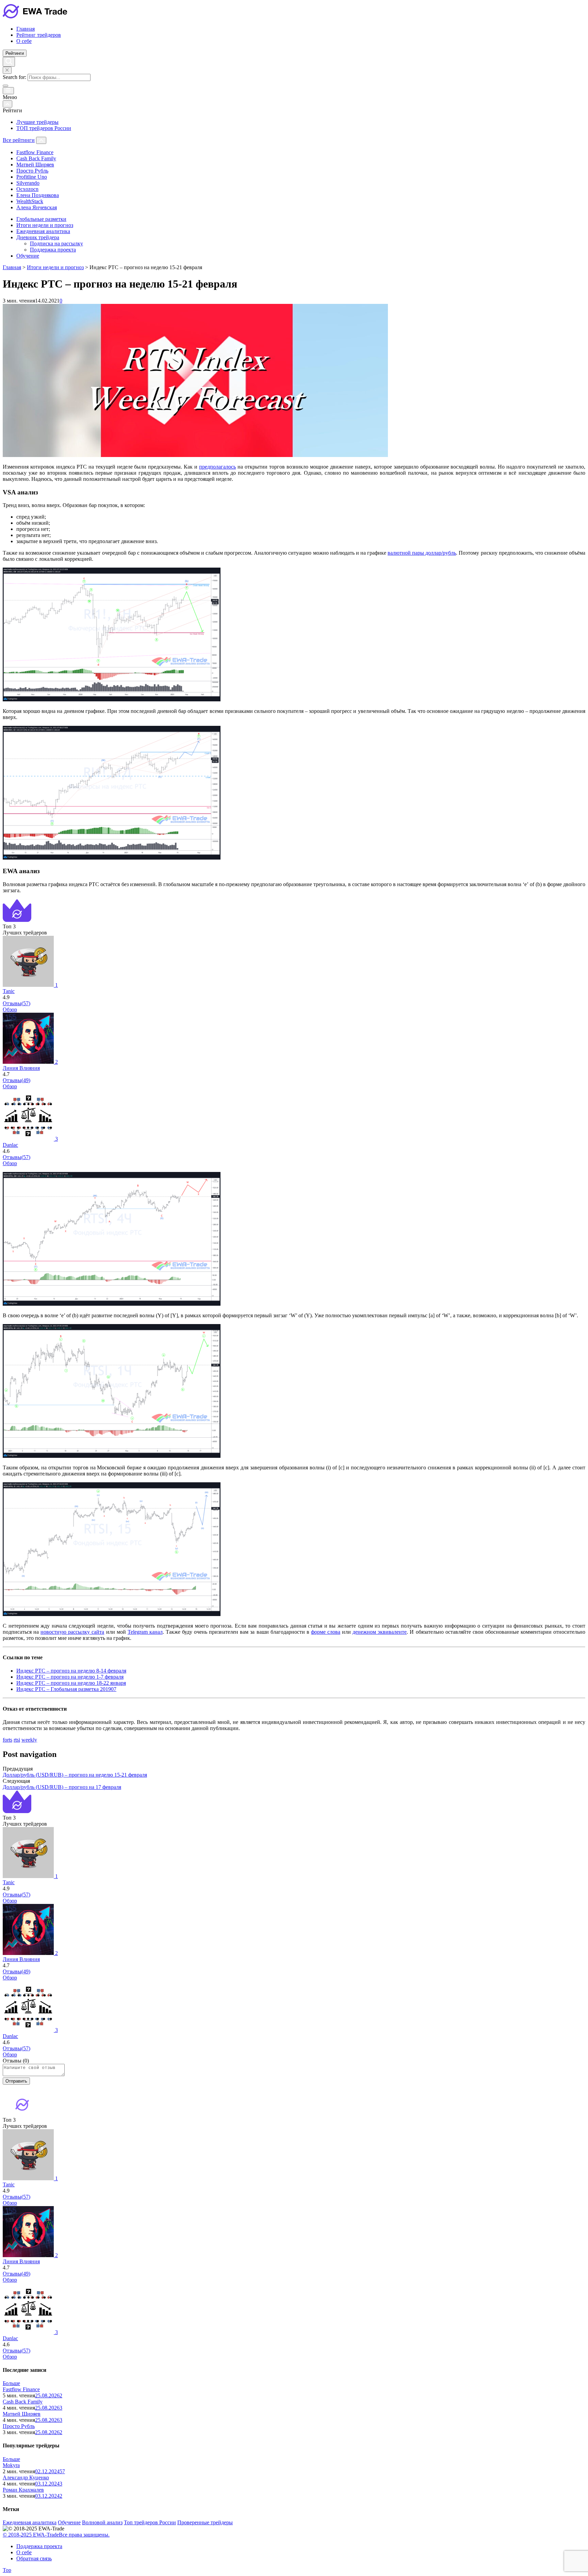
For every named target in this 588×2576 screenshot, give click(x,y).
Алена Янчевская (37, 207)
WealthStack (30, 201)
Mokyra (11, 2465)
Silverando (28, 183)
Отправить (16, 2081)
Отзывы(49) (17, 1080)
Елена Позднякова (38, 195)
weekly (29, 1740)
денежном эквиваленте (380, 1632)
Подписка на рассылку (56, 243)
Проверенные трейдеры (205, 2522)
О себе (24, 41)
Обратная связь (34, 2558)
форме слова (326, 1632)
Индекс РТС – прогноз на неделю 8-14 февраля (71, 1671)
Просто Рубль (32, 171)
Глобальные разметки (41, 219)
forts (7, 1740)
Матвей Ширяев (35, 165)
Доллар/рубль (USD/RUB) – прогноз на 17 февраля (62, 1787)
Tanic (9, 991)
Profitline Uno (32, 177)
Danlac (10, 1145)
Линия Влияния (21, 1068)
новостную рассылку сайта (72, 1632)
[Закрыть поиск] (7, 70)
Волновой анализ (102, 2522)
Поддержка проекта (53, 250)
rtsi (17, 1740)
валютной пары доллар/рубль (422, 553)
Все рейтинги (19, 140)
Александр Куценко (26, 2477)
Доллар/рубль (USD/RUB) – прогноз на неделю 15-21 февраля (75, 1775)
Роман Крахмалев (23, 2490)
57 (62, 2471)
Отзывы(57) (17, 1003)
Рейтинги (15, 53)
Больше (11, 2383)
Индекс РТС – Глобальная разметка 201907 (66, 1689)
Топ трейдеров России (150, 2522)
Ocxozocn (27, 189)
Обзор (10, 1009)
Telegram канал (145, 1632)
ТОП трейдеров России (44, 128)
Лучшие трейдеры (37, 122)
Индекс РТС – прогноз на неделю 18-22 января (71, 1683)
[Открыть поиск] (9, 62)
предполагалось (217, 467)
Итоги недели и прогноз (45, 225)
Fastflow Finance (35, 152)
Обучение (28, 256)
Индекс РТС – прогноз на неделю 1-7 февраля (70, 1677)
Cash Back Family (36, 158)
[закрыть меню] (7, 104)
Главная (26, 29)
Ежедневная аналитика (43, 231)
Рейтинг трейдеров (39, 35)
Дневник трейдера (38, 237)
